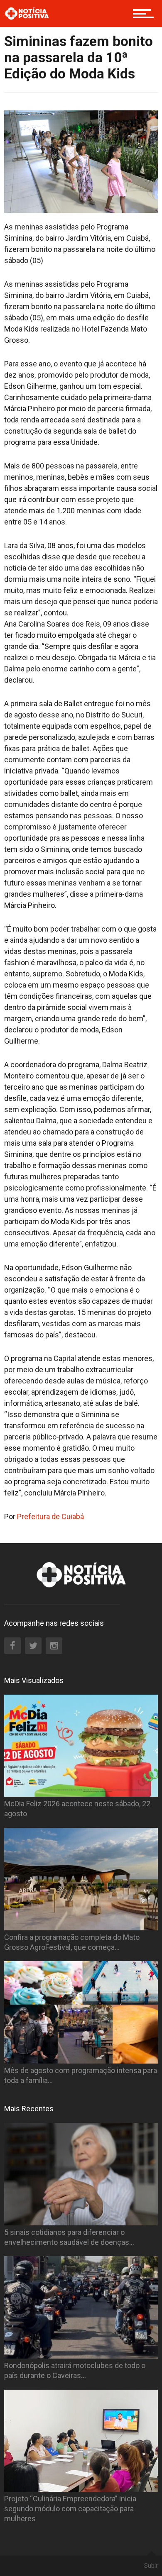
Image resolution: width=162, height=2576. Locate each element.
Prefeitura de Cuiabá (50, 1516)
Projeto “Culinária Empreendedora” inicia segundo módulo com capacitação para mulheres (70, 2509)
